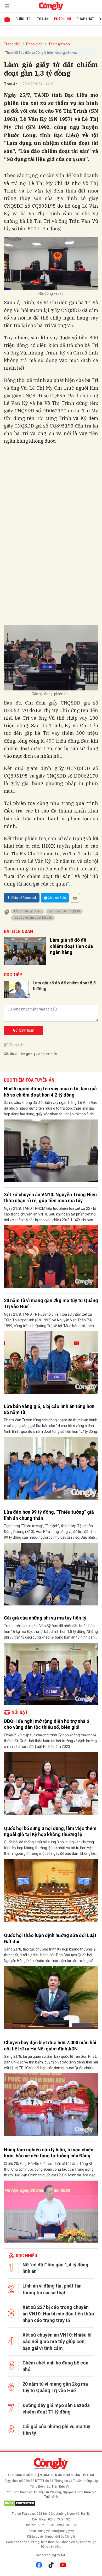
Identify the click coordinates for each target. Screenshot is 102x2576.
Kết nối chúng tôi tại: (51, 2555)
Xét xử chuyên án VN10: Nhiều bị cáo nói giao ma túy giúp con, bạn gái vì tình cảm (57, 2341)
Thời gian (26, 1054)
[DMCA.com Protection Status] (51, 2503)
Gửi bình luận (24, 1030)
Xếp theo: (11, 1054)
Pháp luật (85, 19)
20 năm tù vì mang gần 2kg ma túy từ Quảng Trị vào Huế (51, 1303)
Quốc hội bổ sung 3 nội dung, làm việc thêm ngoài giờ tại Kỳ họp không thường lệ (50, 1831)
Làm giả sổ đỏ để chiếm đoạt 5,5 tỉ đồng (64, 986)
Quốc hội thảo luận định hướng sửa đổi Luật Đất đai (50, 1938)
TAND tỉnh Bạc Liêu (27, 911)
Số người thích (47, 1054)
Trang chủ (12, 44)
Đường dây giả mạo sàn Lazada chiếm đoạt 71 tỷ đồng (56, 2409)
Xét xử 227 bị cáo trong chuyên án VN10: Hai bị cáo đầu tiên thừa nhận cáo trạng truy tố (58, 2314)
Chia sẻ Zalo (57, 898)
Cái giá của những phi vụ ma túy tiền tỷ (45, 1618)
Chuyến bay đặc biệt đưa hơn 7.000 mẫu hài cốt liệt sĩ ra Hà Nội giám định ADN (50, 2045)
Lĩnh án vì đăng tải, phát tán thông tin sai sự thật (52, 2289)
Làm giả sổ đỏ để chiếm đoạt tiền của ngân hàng (71, 946)
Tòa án (43, 19)
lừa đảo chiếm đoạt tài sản (33, 918)
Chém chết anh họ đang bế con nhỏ (55, 2366)
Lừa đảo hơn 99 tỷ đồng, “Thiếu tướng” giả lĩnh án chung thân (49, 1515)
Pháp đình (63, 19)
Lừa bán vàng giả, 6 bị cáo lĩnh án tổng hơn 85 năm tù (49, 1409)
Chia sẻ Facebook (24, 898)
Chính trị (24, 19)
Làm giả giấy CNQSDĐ (64, 911)
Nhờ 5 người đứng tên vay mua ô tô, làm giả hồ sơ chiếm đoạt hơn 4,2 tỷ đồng (50, 1092)
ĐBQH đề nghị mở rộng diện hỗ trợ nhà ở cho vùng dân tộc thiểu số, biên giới (47, 1724)
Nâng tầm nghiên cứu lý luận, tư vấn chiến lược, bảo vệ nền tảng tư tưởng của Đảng (49, 2153)
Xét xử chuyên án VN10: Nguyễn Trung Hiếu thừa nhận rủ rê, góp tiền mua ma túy (50, 1197)
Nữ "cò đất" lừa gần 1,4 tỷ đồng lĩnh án (55, 2268)
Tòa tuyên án (59, 44)
